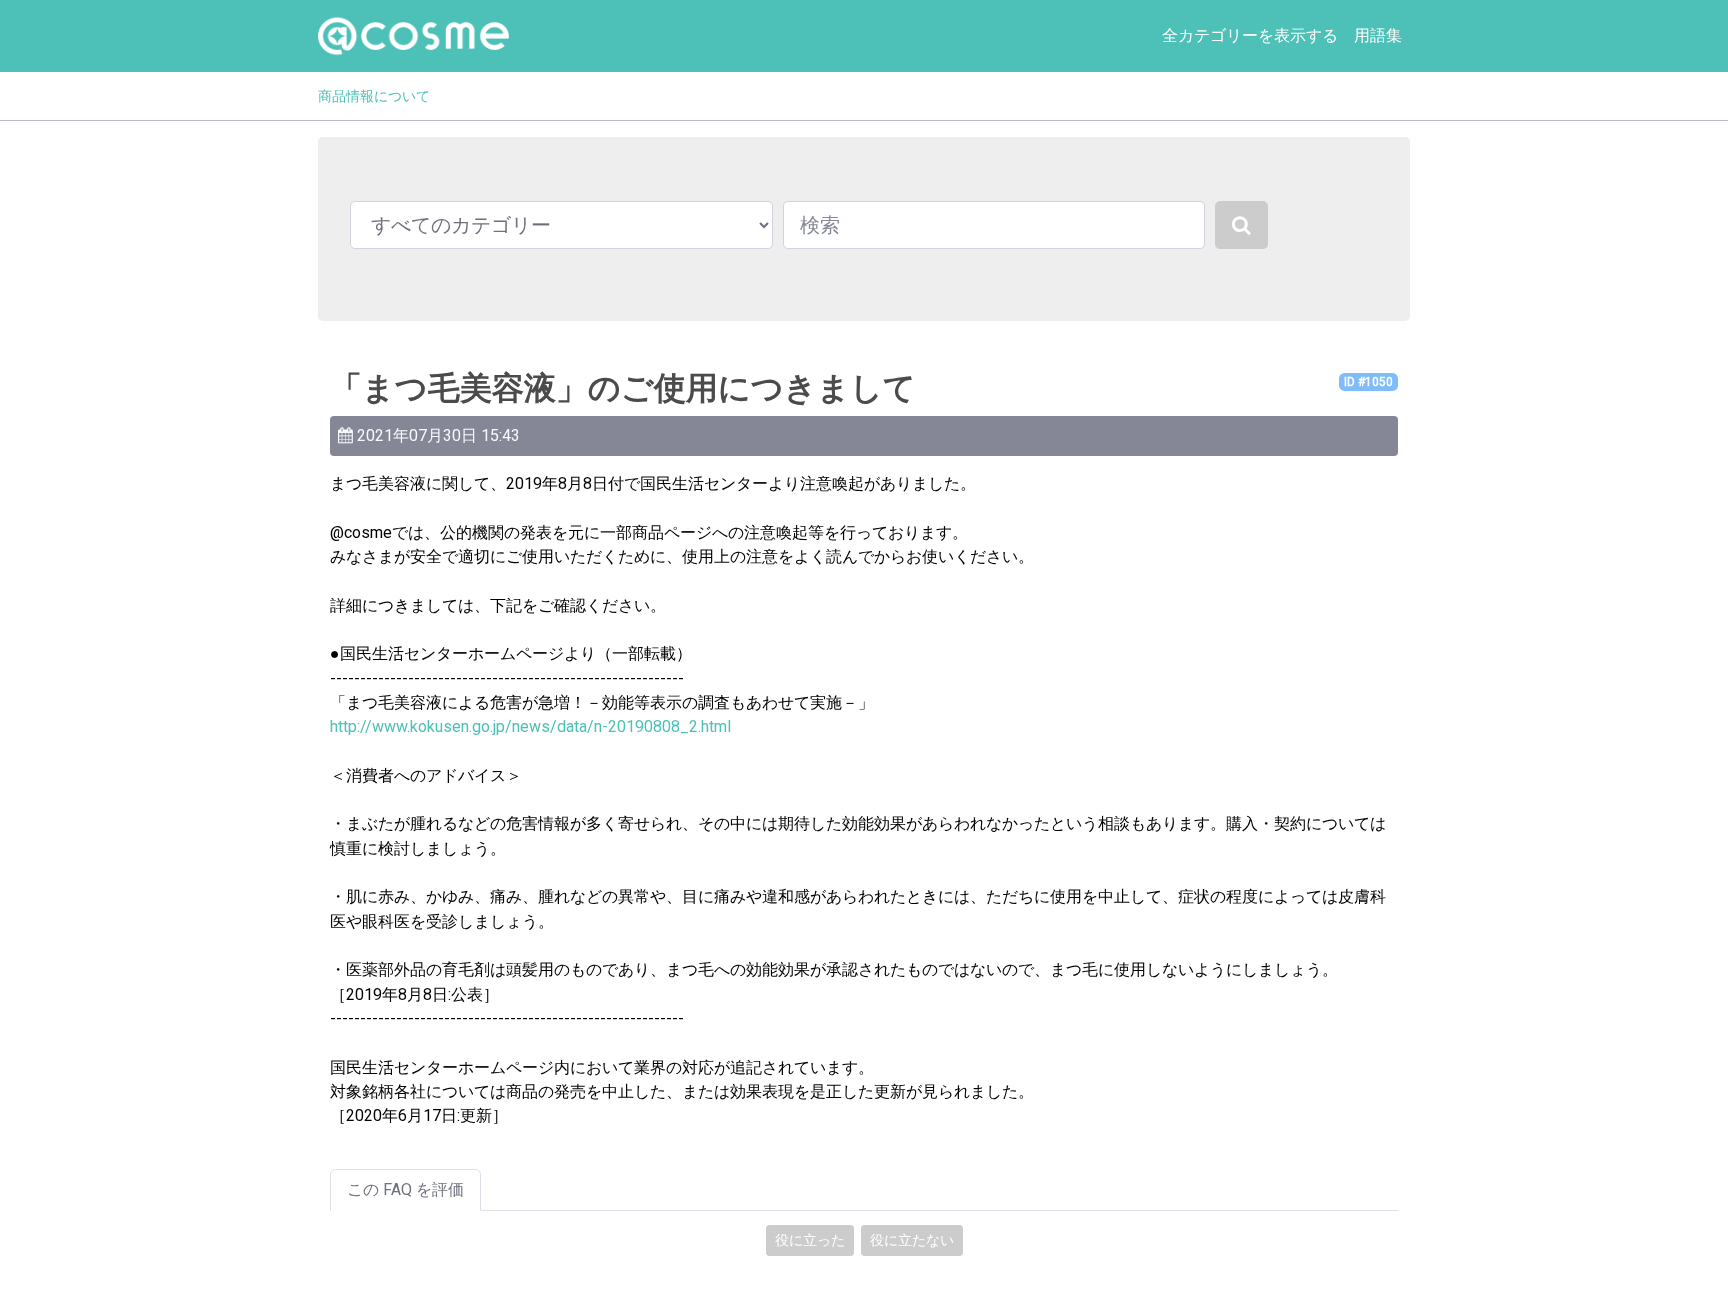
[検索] (1241, 225)
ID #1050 (1368, 382)
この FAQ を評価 (405, 1189)
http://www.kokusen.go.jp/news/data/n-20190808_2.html (530, 726)
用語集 (1378, 35)
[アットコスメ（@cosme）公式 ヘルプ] (413, 36)
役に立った (810, 1240)
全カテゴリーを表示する (1250, 35)
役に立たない (912, 1240)
